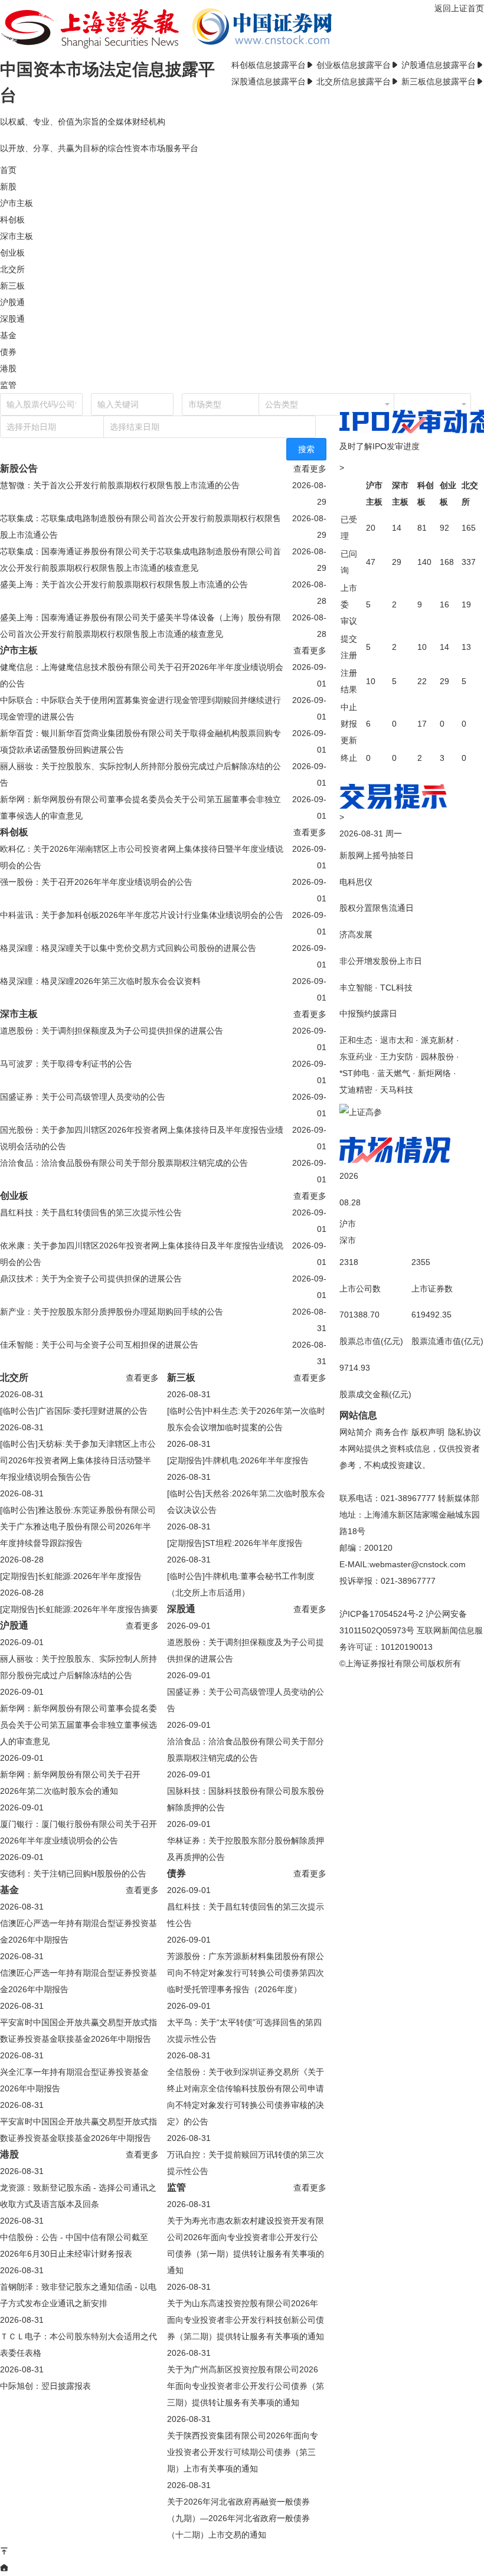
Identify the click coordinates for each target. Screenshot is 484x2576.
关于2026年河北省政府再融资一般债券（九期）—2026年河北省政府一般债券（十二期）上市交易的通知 (238, 2518)
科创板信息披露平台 (269, 65)
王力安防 (397, 1057)
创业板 (12, 253)
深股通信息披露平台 (269, 81)
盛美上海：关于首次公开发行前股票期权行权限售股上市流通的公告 (124, 584)
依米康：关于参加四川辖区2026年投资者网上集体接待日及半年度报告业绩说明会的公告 (142, 1254)
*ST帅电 (354, 1073)
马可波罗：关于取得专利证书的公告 (66, 1064)
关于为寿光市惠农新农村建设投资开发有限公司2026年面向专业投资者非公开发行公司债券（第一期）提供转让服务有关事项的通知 (246, 2245)
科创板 (12, 220)
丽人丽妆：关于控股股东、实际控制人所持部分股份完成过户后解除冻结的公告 (140, 774)
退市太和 (397, 1040)
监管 (8, 385)
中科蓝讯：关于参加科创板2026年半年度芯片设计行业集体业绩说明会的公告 (142, 915)
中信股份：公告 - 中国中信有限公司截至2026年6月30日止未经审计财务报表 (74, 2245)
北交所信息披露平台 (354, 81)
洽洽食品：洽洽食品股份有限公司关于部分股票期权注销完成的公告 (124, 1163)
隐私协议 (465, 1432)
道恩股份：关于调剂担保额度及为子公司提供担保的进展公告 (112, 1031)
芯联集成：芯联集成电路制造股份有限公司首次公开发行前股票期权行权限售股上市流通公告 (140, 527)
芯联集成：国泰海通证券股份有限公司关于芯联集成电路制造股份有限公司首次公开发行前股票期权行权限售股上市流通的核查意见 (140, 560)
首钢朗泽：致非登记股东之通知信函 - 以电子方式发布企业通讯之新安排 (78, 2295)
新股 (8, 187)
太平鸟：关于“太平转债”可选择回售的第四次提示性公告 (244, 2031)
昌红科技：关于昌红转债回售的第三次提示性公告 (91, 1212)
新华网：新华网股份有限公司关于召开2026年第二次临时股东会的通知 (70, 1783)
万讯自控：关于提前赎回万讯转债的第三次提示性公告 (246, 2163)
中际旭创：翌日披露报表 (45, 2386)
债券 (8, 352)
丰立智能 (356, 988)
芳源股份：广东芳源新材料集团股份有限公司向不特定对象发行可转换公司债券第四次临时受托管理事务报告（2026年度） (246, 1973)
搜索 (306, 449)
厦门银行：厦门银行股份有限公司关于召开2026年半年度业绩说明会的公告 (79, 1832)
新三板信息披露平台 (439, 81)
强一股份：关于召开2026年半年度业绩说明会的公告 (96, 882)
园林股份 (437, 1057)
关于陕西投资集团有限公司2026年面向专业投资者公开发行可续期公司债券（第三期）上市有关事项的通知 (243, 2452)
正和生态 (356, 1040)
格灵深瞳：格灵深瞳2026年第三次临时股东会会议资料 (100, 981)
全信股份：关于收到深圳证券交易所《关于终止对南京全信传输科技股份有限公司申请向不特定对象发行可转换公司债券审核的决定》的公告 (246, 2097)
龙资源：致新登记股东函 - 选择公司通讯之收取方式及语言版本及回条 (78, 2196)
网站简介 (356, 1432)
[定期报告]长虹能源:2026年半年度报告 (71, 1576)
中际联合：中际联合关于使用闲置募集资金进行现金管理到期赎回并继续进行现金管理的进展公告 (140, 708)
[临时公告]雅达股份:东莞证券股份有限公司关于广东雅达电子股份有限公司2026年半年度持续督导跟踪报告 (78, 1526)
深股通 (12, 319)
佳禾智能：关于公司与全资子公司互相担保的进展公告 (99, 1345)
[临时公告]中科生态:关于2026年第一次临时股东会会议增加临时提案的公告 (246, 1419)
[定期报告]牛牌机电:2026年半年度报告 (238, 1460)
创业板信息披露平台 (354, 65)
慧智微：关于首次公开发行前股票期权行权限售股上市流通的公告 (120, 485)
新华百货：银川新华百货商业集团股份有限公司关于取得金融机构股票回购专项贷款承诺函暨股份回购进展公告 (140, 741)
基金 (8, 335)
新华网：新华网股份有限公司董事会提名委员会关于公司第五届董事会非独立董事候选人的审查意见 (140, 808)
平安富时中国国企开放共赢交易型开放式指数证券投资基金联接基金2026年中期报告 (79, 2031)
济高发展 (356, 934)
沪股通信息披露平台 (439, 65)
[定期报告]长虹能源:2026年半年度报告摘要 (79, 1609)
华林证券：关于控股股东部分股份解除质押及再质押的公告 (246, 1849)
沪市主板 (17, 203)
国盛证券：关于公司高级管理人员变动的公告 (83, 1097)
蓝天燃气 (394, 1073)
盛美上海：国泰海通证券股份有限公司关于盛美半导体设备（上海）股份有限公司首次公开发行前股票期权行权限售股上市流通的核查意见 (140, 626)
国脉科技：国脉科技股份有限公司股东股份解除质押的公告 (246, 1799)
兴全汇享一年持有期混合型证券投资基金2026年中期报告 (74, 2080)
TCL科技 (396, 988)
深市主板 (17, 236)
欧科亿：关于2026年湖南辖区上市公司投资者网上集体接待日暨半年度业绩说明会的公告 (142, 857)
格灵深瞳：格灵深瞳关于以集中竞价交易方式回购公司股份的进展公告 (128, 948)
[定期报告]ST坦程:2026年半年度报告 (235, 1543)
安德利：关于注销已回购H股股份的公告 (73, 1874)
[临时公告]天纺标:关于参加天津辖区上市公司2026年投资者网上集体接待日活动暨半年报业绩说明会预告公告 (78, 1460)
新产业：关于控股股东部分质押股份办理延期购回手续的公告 (112, 1312)
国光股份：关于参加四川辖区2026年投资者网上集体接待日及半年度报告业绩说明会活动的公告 (142, 1138)
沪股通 (12, 302)
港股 (8, 368)
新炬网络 (434, 1073)
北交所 (12, 269)
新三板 (12, 286)
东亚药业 (356, 1057)
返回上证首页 (459, 8)
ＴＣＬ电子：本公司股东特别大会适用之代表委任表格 (79, 2345)
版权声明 (428, 1432)
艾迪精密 (356, 1090)
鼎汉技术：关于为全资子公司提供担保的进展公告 (91, 1279)
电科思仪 (356, 882)
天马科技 (397, 1090)
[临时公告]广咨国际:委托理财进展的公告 (74, 1411)
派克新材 (437, 1040)
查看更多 (310, 469)
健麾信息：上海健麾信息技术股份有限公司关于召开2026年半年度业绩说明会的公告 (142, 675)
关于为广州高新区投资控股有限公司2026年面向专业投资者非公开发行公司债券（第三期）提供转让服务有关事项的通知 (246, 2386)
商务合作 (392, 1432)
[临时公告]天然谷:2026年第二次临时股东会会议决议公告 (246, 1502)
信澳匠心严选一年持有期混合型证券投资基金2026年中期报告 (79, 1931)
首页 (8, 170)
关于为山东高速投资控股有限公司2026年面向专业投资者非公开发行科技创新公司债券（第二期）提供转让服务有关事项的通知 (246, 2320)
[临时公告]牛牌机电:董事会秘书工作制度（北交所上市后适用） (241, 1584)
